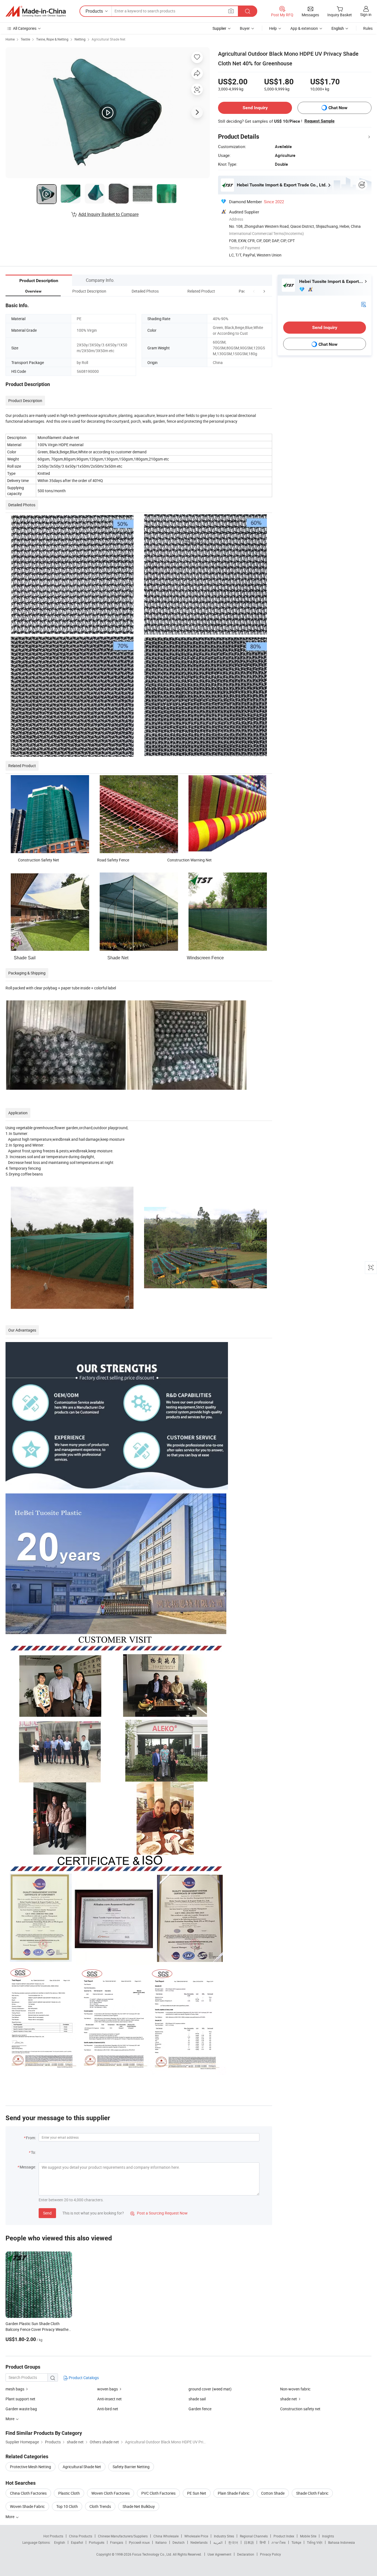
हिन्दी (263, 2542)
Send (47, 2213)
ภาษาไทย (279, 2542)
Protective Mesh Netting (30, 2467)
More (10, 2517)
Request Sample (319, 121)
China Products (81, 2536)
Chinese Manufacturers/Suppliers (123, 2536)
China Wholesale (166, 2536)
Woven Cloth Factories (111, 2493)
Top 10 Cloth (67, 2506)
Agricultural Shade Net (108, 39)
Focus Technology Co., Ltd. (152, 2554)
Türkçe (296, 2542)
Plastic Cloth (69, 2493)
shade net (289, 2399)
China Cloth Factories (28, 2493)
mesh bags (15, 2389)
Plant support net (20, 2399)
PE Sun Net (197, 2493)
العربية (218, 2542)
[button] (254, 291)
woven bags (107, 2389)
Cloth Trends (100, 2506)
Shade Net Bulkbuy (139, 2506)
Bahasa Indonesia (342, 2542)
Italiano (161, 2542)
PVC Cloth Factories (158, 2493)
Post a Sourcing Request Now (159, 2213)
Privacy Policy (270, 2554)
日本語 (249, 2542)
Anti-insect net (109, 2399)
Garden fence (200, 2409)
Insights (328, 2536)
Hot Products (53, 2536)
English (60, 2542)
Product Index (284, 2536)
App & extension (304, 28)
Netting (80, 39)
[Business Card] (363, 304)
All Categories (25, 28)
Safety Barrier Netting (131, 2467)
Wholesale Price (196, 2536)
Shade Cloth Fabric (312, 2493)
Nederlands (199, 2542)
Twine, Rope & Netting (52, 39)
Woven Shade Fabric (27, 2506)
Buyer (245, 28)
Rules (368, 28)
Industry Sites (224, 2536)
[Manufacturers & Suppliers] (36, 11)
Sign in (366, 14)
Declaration (246, 2554)
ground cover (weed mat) (210, 2389)
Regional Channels (254, 2536)
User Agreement (219, 2554)
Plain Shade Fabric (234, 2493)
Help (273, 28)
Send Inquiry (255, 108)
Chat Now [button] (338, 108)
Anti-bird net (108, 2409)
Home (10, 39)
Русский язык (139, 2542)
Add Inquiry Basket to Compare (108, 214)
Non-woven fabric (295, 2389)
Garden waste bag (21, 2409)
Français (117, 2542)
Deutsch (179, 2542)
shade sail (197, 2399)
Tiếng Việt (315, 2542)
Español (77, 2542)
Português (97, 2542)
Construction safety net (300, 2409)
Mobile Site (308, 2536)
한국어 (233, 2542)
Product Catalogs (83, 2378)
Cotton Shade (273, 2493)
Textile (25, 39)
